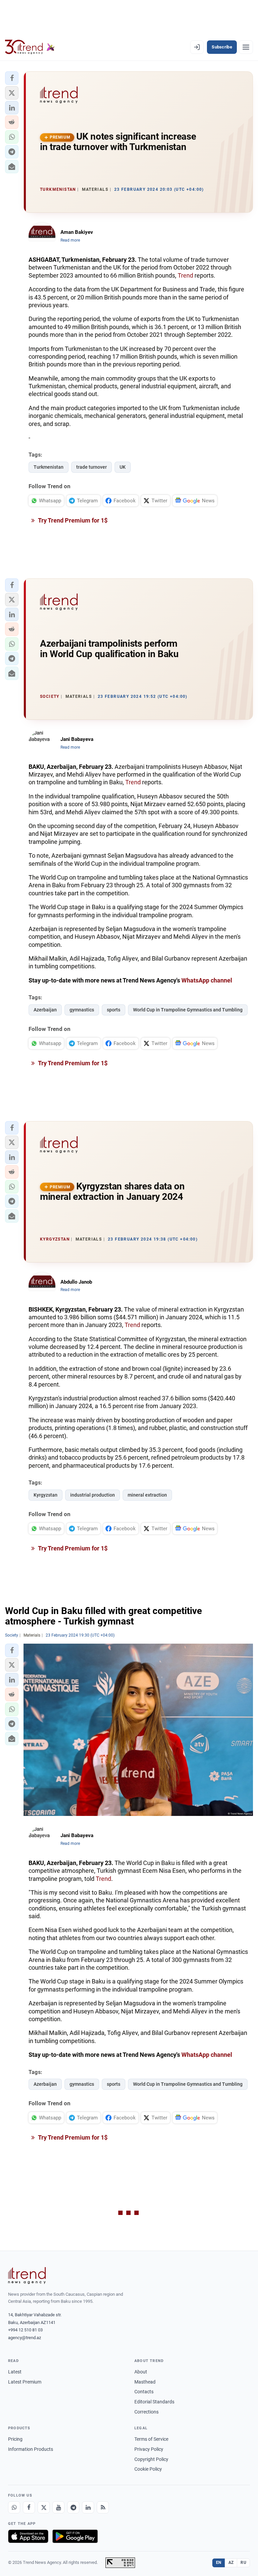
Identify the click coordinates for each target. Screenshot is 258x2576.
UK (123, 467)
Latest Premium (25, 2382)
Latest (15, 2372)
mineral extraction (147, 1495)
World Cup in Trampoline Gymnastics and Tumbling (188, 1010)
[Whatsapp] (14, 2507)
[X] (44, 2507)
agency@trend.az (25, 2338)
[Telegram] (73, 2507)
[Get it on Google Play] (75, 2536)
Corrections (146, 2412)
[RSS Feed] (103, 2507)
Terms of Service (151, 2439)
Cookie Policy (148, 2469)
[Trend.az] (30, 47)
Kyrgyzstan (46, 1495)
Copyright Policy (151, 2459)
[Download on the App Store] (28, 2536)
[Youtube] (58, 2507)
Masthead (145, 2382)
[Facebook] (29, 2507)
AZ (231, 2563)
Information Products (31, 2449)
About (141, 2372)
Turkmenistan (49, 467)
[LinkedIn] (88, 2507)
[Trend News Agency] (27, 2276)
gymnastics (82, 1010)
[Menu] (246, 47)
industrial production (93, 1495)
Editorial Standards (154, 2402)
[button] (12, 78)
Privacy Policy (149, 2449)
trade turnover (92, 467)
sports (114, 1010)
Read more (70, 240)
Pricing (15, 2439)
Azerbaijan (45, 1010)
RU (243, 2563)
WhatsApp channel (207, 980)
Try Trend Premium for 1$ (72, 520)
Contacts (144, 2392)
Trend (185, 275)
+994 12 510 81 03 (25, 2330)
